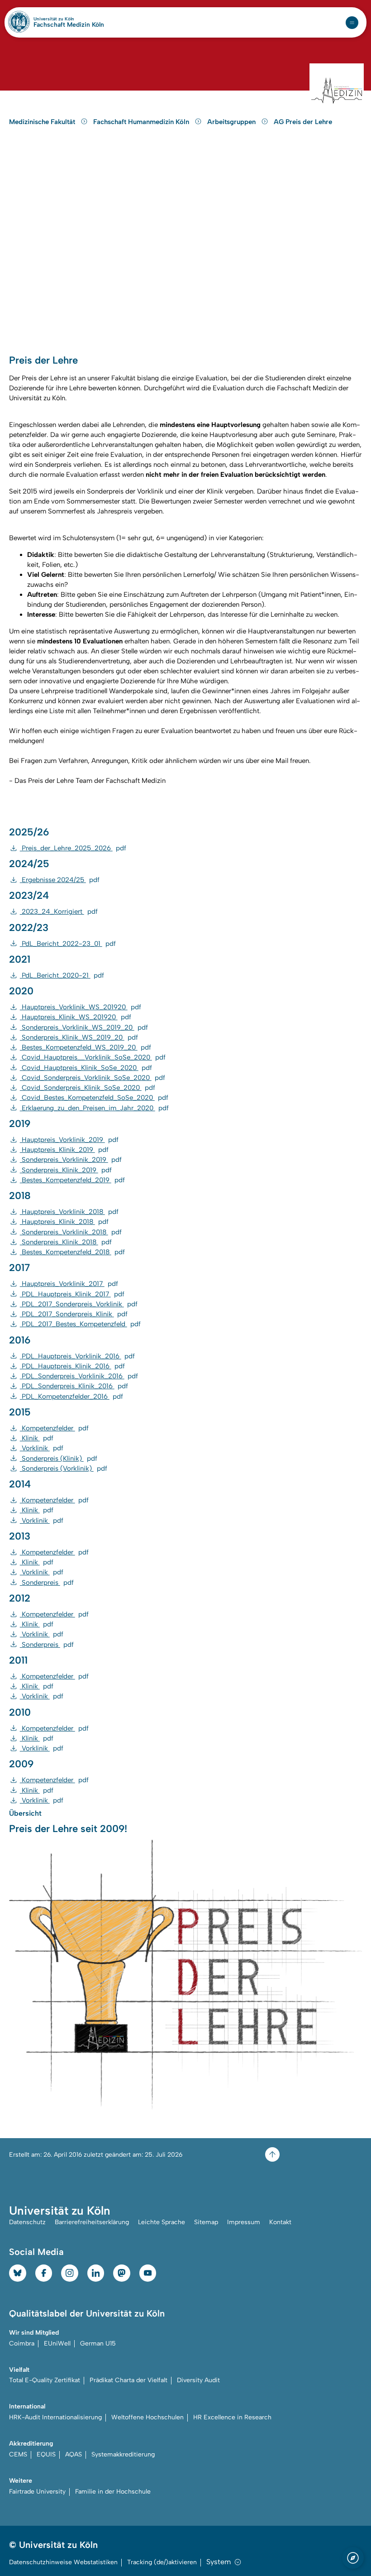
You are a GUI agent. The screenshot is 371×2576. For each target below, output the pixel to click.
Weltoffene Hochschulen (147, 2417)
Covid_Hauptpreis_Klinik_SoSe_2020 (86, 1068)
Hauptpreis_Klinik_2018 (64, 1222)
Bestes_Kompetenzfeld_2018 (72, 1252)
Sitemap (206, 2222)
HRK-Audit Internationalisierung (55, 2417)
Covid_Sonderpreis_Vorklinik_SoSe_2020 (93, 1078)
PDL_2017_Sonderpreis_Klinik (74, 1314)
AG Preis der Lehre (303, 122)
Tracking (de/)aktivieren (162, 2562)
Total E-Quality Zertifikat (45, 2380)
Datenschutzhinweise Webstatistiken (63, 2562)
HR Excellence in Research (232, 2417)
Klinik (37, 1438)
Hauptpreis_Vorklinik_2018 (69, 1212)
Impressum (244, 2222)
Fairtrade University (37, 2492)
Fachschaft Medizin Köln (69, 25)
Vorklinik (42, 1448)
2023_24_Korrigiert (59, 911)
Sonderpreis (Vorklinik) (64, 1468)
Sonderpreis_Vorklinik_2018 (71, 1232)
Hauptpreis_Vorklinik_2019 (69, 1140)
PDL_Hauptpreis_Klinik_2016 (72, 1366)
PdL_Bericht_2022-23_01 (68, 944)
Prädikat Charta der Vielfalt (128, 2380)
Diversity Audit (198, 2380)
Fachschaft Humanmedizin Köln (142, 122)
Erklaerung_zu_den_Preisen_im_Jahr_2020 (94, 1108)
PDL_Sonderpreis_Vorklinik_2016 (79, 1376)
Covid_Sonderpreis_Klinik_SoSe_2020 (88, 1088)
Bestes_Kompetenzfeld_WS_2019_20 (86, 1047)
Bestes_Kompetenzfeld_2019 (72, 1180)
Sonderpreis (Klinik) (59, 1458)
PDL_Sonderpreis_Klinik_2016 (74, 1386)
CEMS (18, 2454)
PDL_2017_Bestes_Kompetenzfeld (80, 1324)
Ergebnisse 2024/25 (60, 880)
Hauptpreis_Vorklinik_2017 (69, 1284)
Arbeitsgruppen (232, 122)
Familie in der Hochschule (113, 2492)
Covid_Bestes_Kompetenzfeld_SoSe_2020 (94, 1098)
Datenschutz (27, 2222)
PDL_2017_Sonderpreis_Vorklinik (79, 1304)
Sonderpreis (47, 1583)
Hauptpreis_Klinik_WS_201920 (76, 1017)
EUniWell (57, 2343)
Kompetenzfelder (54, 1428)
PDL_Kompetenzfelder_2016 (71, 1396)
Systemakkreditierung (123, 2454)
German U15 (98, 2343)
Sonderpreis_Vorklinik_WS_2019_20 (84, 1027)
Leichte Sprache (162, 2222)
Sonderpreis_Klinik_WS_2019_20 (79, 1037)
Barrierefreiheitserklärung (92, 2222)
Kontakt (280, 2222)
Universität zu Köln (69, 19)
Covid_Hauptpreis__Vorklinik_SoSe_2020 (93, 1057)
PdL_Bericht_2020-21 (62, 975)
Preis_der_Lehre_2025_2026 (73, 848)
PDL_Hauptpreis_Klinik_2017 (72, 1294)
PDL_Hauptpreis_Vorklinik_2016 (77, 1356)
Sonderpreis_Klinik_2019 (66, 1170)
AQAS (74, 2454)
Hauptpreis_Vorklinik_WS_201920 (81, 1007)
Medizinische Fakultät (43, 122)
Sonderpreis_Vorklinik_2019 (71, 1160)
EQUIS (46, 2454)
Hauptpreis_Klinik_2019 (64, 1150)
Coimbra (22, 2343)
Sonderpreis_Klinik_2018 (66, 1242)
